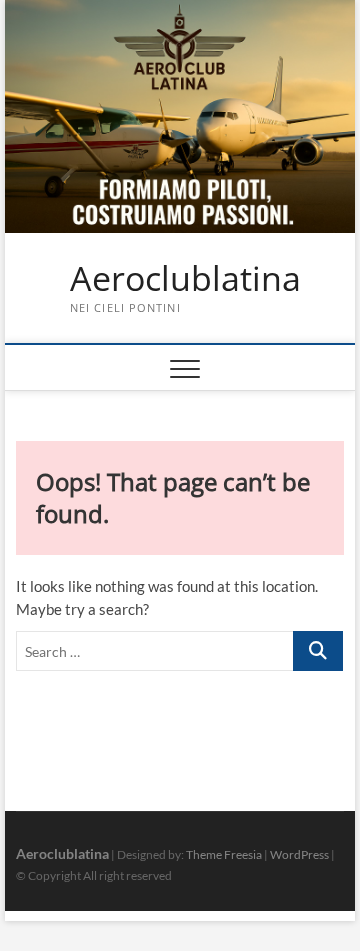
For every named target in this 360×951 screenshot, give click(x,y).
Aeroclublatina (185, 279)
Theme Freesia (224, 854)
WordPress (299, 854)
